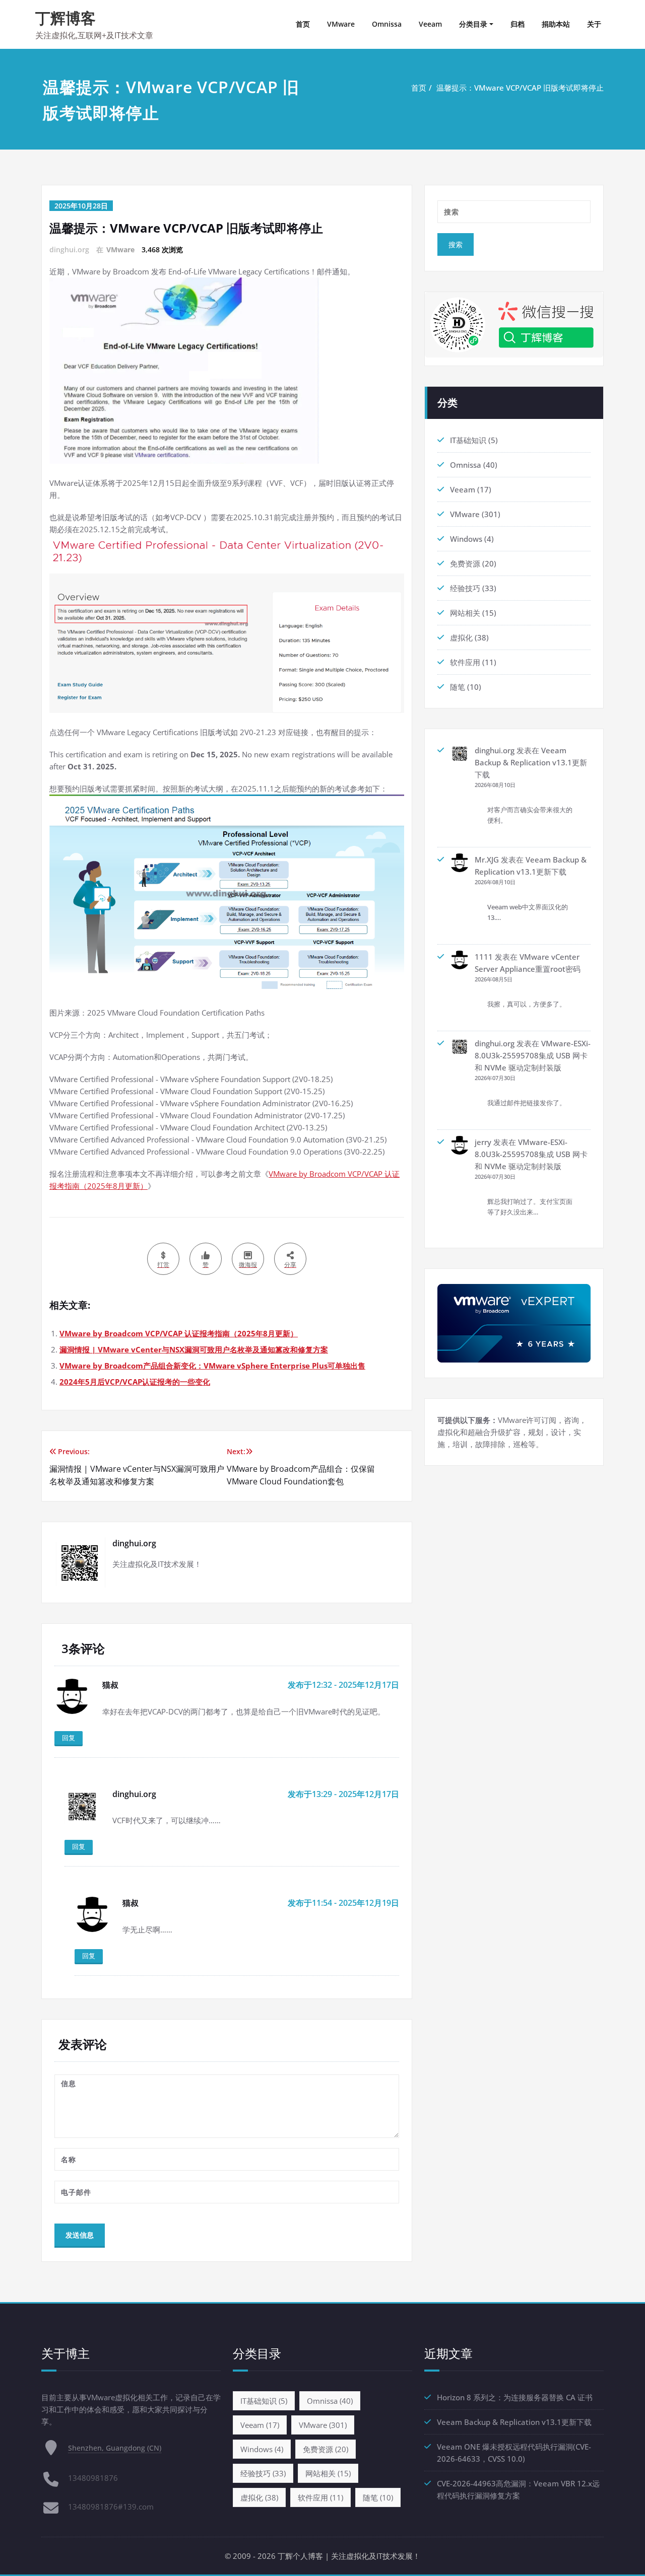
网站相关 (465, 613)
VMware (341, 24)
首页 (303, 24)
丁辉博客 (66, 18)
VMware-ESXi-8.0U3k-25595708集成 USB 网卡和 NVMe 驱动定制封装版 (533, 1055)
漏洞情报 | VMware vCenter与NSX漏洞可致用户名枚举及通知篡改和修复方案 (194, 1349)
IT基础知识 (468, 440)
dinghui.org (495, 750)
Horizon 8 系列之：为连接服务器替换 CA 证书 (515, 2397)
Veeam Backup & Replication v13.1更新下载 (531, 762)
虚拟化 (461, 637)
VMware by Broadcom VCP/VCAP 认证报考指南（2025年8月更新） (179, 1333)
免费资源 (465, 563)
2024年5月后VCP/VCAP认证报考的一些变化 (135, 1382)
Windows (466, 539)
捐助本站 (556, 24)
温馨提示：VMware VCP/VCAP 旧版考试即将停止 (520, 88)
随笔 (458, 687)
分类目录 (473, 24)
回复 (69, 1738)
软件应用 (465, 662)
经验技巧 (465, 588)
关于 (594, 24)
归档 (518, 24)
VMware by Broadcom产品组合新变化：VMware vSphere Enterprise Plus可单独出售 (212, 1366)
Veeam (430, 24)
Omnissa (387, 24)
